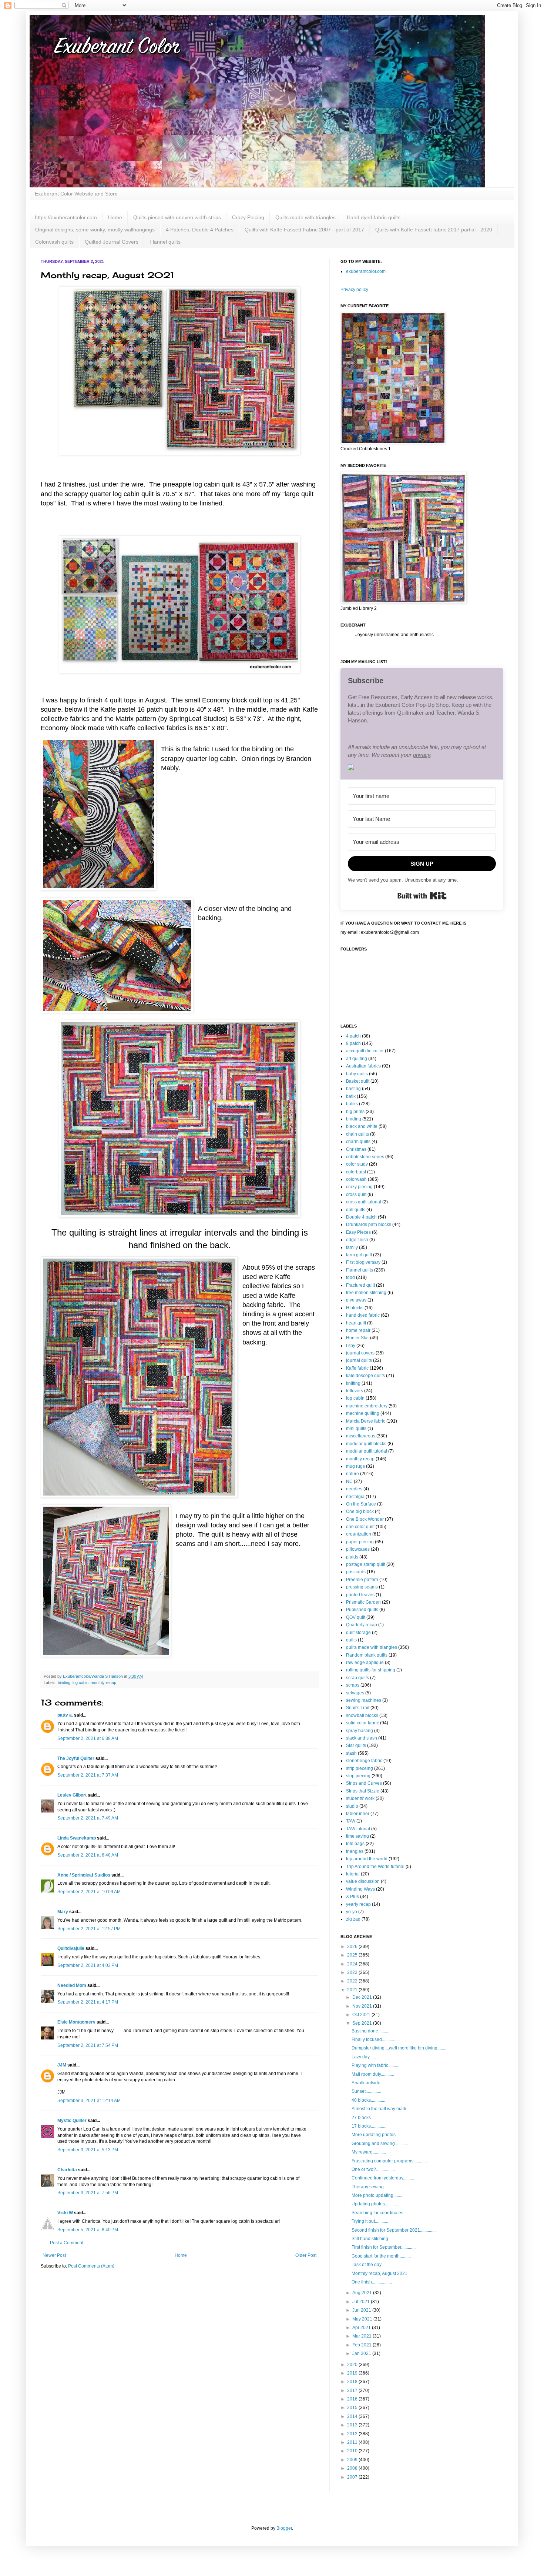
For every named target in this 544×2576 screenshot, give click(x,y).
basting (353, 1089)
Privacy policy (354, 290)
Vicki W (65, 2213)
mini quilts (356, 1429)
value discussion (363, 1881)
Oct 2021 (362, 2015)
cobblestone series (365, 1157)
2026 (353, 1947)
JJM (62, 2065)
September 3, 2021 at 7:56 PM (88, 2193)
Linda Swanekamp (77, 1838)
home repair (358, 1330)
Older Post (306, 2255)
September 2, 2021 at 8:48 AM (88, 1855)
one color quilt (360, 1527)
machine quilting (363, 1413)
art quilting (357, 1059)
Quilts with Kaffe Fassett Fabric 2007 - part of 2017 (304, 230)
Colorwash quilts (54, 242)
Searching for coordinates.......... (383, 2213)
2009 (353, 2460)
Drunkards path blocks (369, 1224)
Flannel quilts (165, 242)
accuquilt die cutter (365, 1051)
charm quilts (358, 1142)
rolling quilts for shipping (371, 1670)
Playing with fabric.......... (375, 2065)
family (352, 1247)
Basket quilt (358, 1081)
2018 (353, 2382)
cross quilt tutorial (364, 1202)
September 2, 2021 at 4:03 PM (88, 1965)
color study (357, 1164)
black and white (362, 1126)
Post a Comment (67, 2243)
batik (351, 1096)
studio (352, 1806)
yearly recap (358, 1904)
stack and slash (362, 1738)
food (350, 1277)
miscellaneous (361, 1436)
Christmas (356, 1149)
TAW (351, 1821)
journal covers (360, 1353)
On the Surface (361, 1504)
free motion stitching (366, 1293)
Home (115, 217)
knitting (353, 1383)
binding (64, 1683)
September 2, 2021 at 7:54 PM (88, 2045)
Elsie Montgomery (76, 2022)
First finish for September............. (384, 2247)
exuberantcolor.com (366, 271)
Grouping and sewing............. (380, 2144)
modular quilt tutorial (367, 1451)
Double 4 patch (361, 1217)
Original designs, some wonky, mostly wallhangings (95, 230)
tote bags (355, 1844)
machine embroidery (367, 1406)
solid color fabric (362, 1723)
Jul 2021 (362, 2302)
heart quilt (356, 1323)
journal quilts (359, 1360)
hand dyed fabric (363, 1315)
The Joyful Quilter (76, 1758)
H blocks (355, 1308)
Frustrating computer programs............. (390, 2161)
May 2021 (363, 2319)
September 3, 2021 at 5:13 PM (88, 2150)
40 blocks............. (368, 2100)
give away (356, 1300)
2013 (353, 2425)
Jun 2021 (362, 2310)
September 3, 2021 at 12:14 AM (89, 2101)
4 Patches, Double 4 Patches (200, 230)
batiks (352, 1104)
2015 (353, 2408)
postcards (356, 1572)
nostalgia (355, 1497)
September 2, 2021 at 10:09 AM (89, 1892)
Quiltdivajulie (71, 1948)
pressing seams (362, 1587)
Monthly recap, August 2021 (380, 2273)
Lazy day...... (364, 2057)
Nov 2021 (363, 2006)
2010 (353, 2451)
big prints (355, 1112)
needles (354, 1489)
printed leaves (360, 1595)
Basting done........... (371, 2031)
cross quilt (356, 1195)
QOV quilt (356, 1617)
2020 (353, 2365)
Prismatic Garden (363, 1602)
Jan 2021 (362, 2353)
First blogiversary (363, 1262)
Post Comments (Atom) (91, 2266)
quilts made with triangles (372, 1647)
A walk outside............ (373, 2083)
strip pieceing (360, 1768)
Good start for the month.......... (381, 2256)
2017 (353, 2390)
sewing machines (364, 1700)
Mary (63, 1912)
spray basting (360, 1731)
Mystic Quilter (72, 2121)
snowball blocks (362, 1715)
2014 (353, 2416)
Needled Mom (72, 1985)
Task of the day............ (373, 2265)
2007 (353, 2477)
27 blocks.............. (369, 2118)
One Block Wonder (365, 1519)
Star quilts (356, 1745)
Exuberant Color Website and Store (76, 194)
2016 (353, 2399)
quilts (351, 1640)
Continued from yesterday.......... (383, 2178)
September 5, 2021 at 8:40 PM (88, 2230)
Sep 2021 (363, 2023)
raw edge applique (365, 1663)
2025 (353, 1955)
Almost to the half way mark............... (387, 2109)
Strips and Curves (364, 1783)
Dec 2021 (363, 1997)
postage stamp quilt (366, 1564)
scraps (353, 1685)
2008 (353, 2468)
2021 (353, 1990)
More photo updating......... (377, 2195)
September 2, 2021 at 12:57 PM (89, 1929)
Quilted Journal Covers (112, 242)
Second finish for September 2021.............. (394, 2230)
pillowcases (358, 1549)
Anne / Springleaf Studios (84, 1875)
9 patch (353, 1043)
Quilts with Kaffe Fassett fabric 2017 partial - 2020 (434, 230)
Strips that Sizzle (363, 1791)
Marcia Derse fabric (366, 1421)
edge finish (357, 1240)
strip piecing (358, 1776)
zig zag (353, 1919)
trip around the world (367, 1859)
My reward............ (369, 2152)
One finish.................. (372, 2282)
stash (351, 1753)
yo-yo (352, 1912)
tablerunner (358, 1814)
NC (349, 1481)
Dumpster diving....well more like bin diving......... (399, 2048)
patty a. (65, 1715)
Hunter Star (357, 1338)
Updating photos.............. (376, 2204)
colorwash (356, 1179)
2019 (353, 2373)
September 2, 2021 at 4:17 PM (88, 2002)
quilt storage (358, 1633)
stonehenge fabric (364, 1761)
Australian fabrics (363, 1066)
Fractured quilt (360, 1285)
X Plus (352, 1897)
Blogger (284, 2528)
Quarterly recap (362, 1625)
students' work (360, 1798)
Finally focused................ (376, 2039)
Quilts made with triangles (305, 217)
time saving (357, 1836)
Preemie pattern (362, 1580)
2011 (353, 2442)
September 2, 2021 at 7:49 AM (88, 1818)
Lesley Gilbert (72, 1795)
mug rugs (355, 1466)
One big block (360, 1511)
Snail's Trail (358, 1708)
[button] (422, 768)
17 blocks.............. (369, 2126)
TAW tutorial (358, 1829)
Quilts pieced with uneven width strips (177, 217)
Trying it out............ (370, 2221)
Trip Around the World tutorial (375, 1867)
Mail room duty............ (373, 2074)
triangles (355, 1851)
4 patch (353, 1036)
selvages (355, 1693)
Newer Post (54, 2255)
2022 (353, 1981)
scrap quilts (357, 1678)
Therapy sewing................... (378, 2187)
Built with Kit (422, 896)
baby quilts (357, 1074)
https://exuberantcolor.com (66, 217)
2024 (353, 1964)
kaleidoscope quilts (365, 1376)
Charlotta (67, 2170)
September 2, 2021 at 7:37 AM (88, 1775)
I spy (351, 1346)
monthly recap (103, 1683)
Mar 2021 (362, 2336)
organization (359, 1534)
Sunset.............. (366, 2091)
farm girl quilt (359, 1255)
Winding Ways (360, 1889)
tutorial (353, 1874)
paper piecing (360, 1542)
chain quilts (357, 1134)
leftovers (355, 1391)
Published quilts (362, 1610)
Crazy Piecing (248, 217)
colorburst (356, 1172)
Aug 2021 (363, 2293)
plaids (352, 1557)
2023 (353, 1972)
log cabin (80, 1683)
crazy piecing (359, 1187)
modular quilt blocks (366, 1444)
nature (352, 1474)
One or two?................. (373, 2169)
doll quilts (356, 1210)
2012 (353, 2434)
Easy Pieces (358, 1232)
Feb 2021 (362, 2345)
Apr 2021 (362, 2328)
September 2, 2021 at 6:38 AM (88, 1738)
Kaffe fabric (357, 1368)
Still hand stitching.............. (378, 2239)
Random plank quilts (367, 1655)
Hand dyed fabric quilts (374, 217)
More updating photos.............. (381, 2135)
